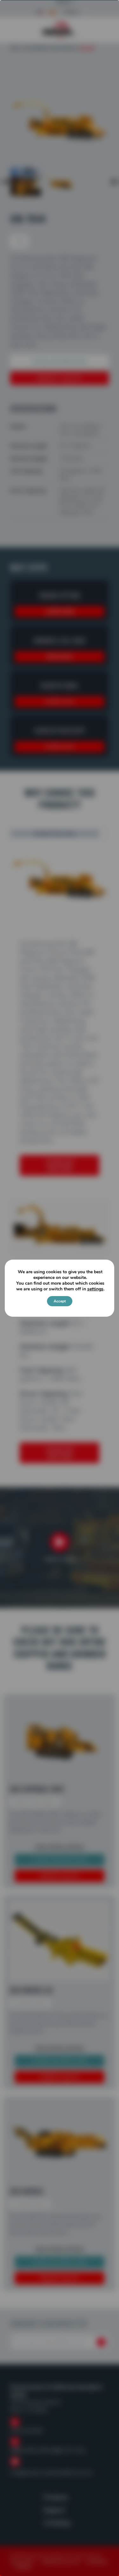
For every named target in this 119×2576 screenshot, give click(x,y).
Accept (60, 1301)
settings (95, 1289)
